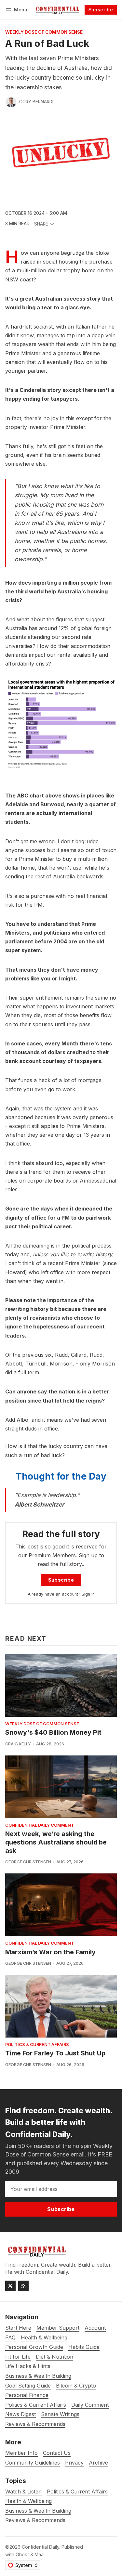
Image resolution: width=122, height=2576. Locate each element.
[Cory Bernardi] (11, 102)
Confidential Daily (41, 2547)
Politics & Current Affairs (37, 2045)
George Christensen (28, 1862)
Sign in (88, 1594)
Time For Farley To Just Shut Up (55, 2053)
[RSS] (23, 2286)
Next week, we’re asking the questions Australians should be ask (56, 1842)
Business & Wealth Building (38, 2511)
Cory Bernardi (36, 102)
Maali (40, 2554)
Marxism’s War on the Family (50, 1952)
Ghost (22, 2554)
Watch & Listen (23, 2492)
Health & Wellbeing (28, 2501)
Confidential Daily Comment (40, 1825)
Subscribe (101, 10)
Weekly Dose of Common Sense (44, 32)
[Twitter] (10, 2286)
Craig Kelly (18, 1744)
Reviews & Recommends (35, 2520)
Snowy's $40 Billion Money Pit (53, 1732)
